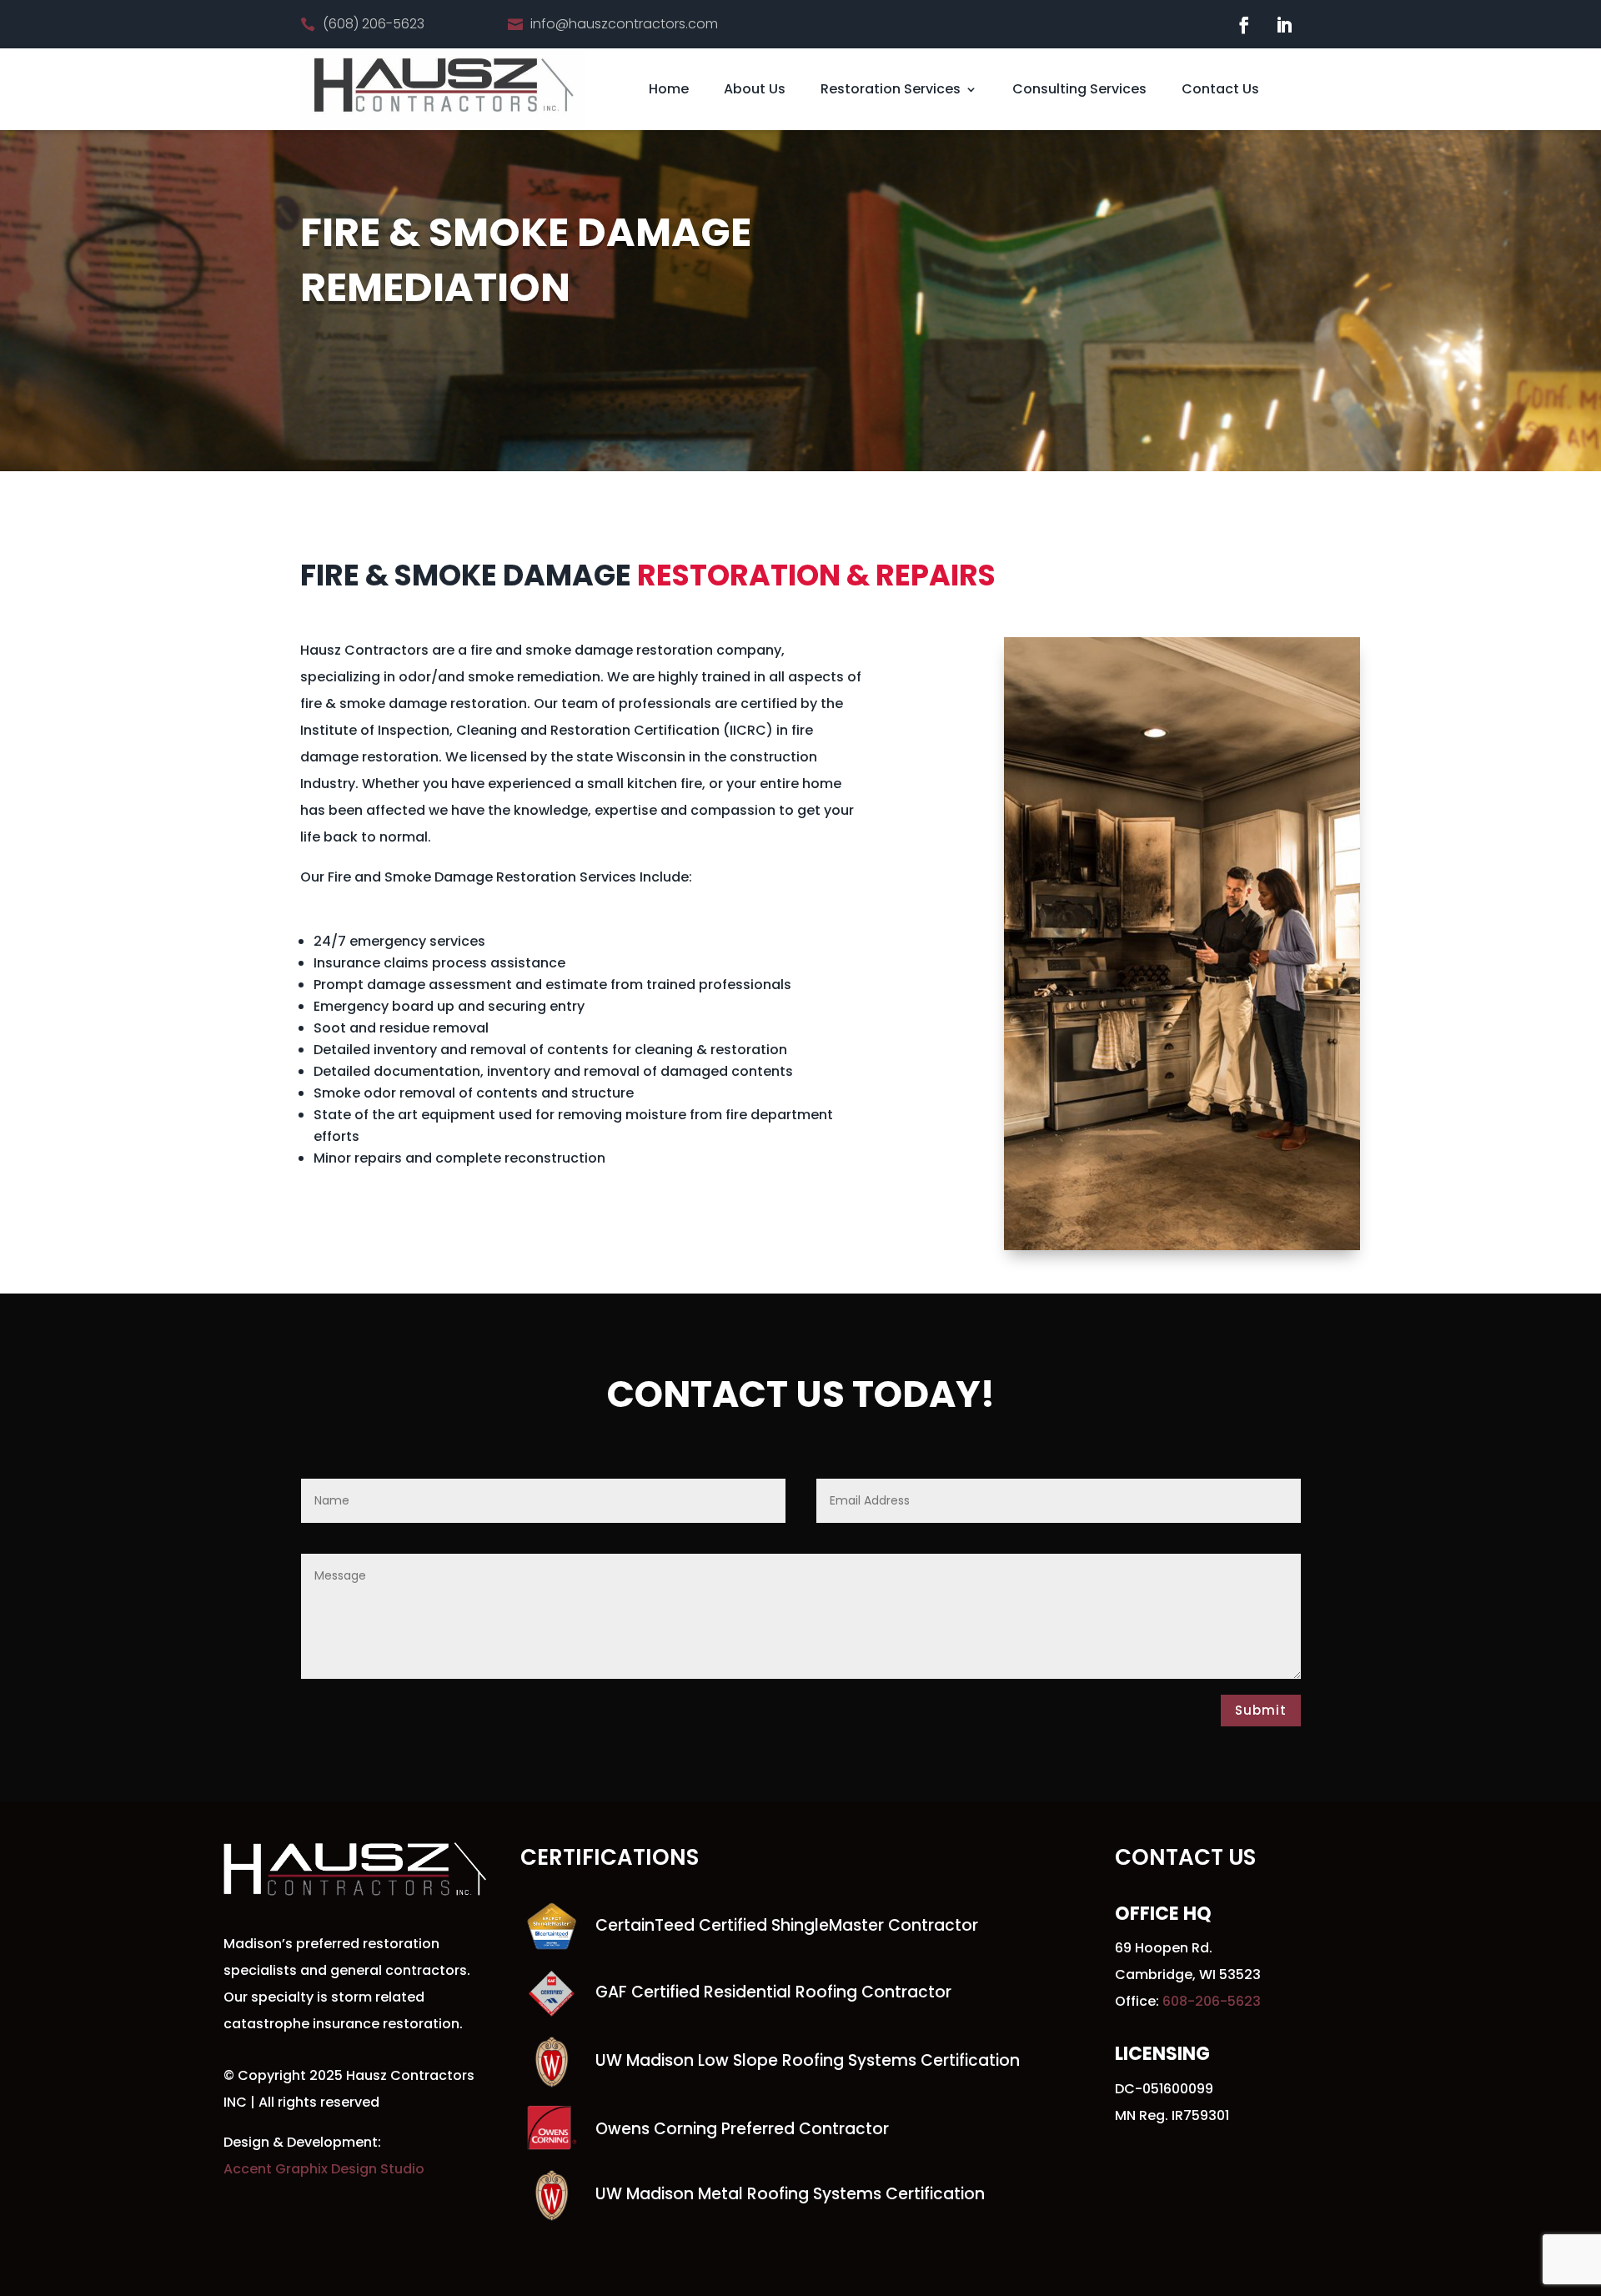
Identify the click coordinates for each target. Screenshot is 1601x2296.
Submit (1261, 1710)
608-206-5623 (1212, 2001)
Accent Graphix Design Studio (324, 2169)
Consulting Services (1079, 89)
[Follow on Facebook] (1244, 25)
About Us (755, 89)
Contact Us (1220, 89)
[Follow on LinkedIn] (1284, 25)
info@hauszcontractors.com (624, 24)
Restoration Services (891, 89)
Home (669, 89)
